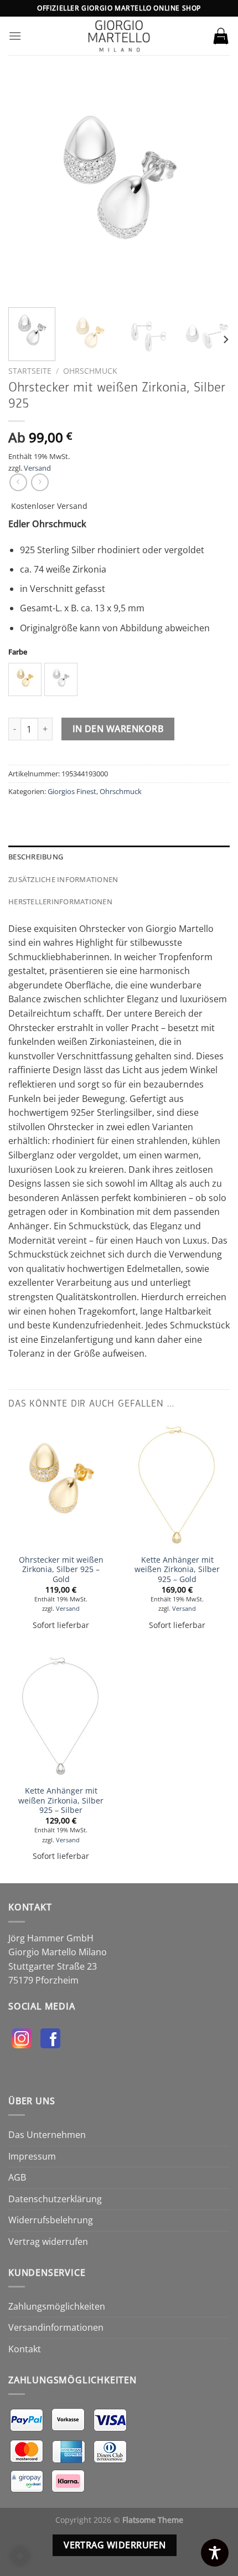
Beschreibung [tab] (36, 857)
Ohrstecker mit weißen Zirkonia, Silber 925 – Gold (61, 1570)
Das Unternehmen (47, 2135)
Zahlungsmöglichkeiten (57, 2306)
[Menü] (15, 36)
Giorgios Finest (72, 791)
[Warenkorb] (221, 36)
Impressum (32, 2156)
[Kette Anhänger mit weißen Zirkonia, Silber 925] (177, 1485)
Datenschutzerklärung (55, 2199)
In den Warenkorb (118, 729)
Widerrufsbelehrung (51, 2220)
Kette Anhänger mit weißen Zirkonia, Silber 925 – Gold (177, 1570)
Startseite (30, 371)
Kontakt (25, 2349)
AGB (17, 2177)
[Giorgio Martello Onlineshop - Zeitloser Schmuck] (119, 36)
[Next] (211, 188)
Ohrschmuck (90, 371)
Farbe (18, 652)
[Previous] (27, 188)
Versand (37, 468)
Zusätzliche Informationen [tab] (63, 879)
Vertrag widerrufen (48, 2242)
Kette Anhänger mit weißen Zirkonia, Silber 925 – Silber (61, 1800)
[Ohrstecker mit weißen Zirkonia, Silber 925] (61, 1485)
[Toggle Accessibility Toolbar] (215, 2553)
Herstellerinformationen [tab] (60, 901)
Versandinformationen (56, 2327)
